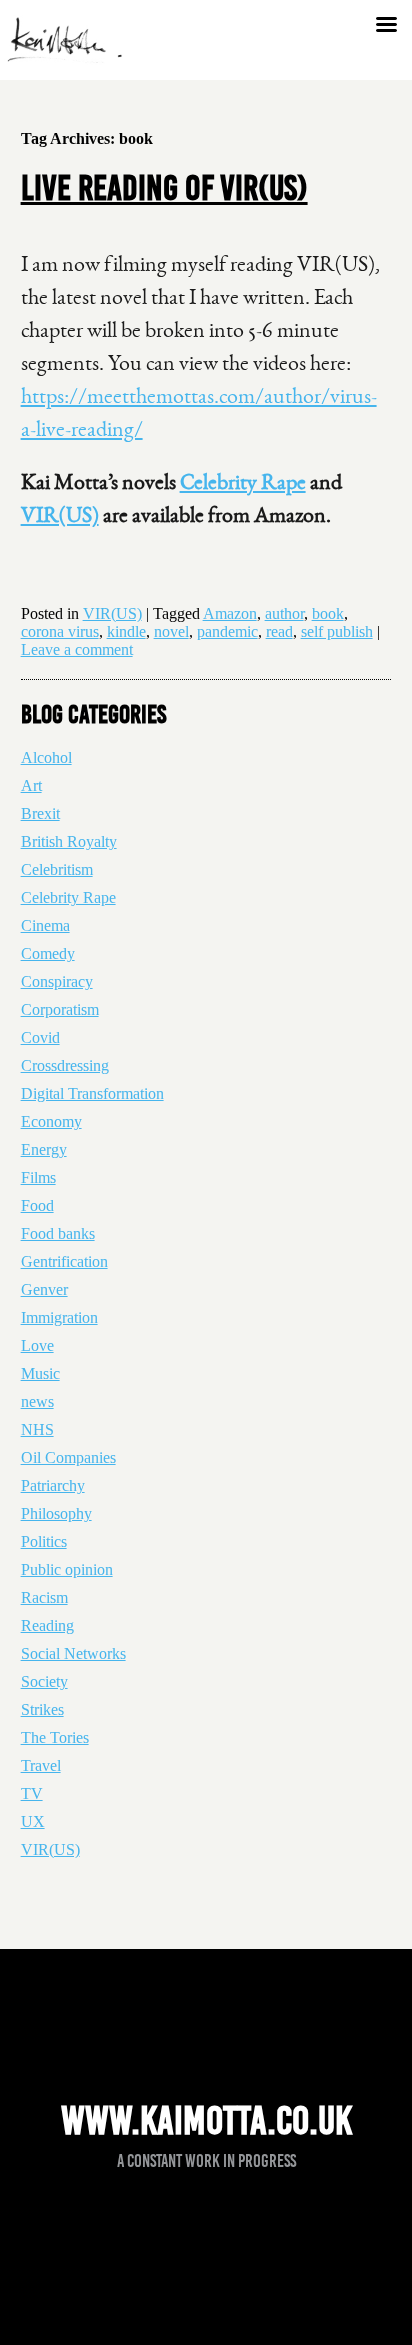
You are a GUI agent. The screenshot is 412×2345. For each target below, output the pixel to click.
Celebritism (57, 869)
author (284, 613)
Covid (40, 1037)
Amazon (230, 613)
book (328, 613)
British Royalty (69, 841)
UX (33, 1821)
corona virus (60, 631)
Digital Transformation (92, 1093)
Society (44, 1681)
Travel (41, 1765)
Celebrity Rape (243, 482)
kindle (126, 631)
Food (37, 1205)
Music (40, 1373)
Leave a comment (77, 649)
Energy (44, 1149)
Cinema (45, 925)
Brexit (40, 813)
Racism (44, 1597)
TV (32, 1793)
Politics (44, 1541)
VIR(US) (60, 515)
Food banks (58, 1233)
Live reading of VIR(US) (164, 188)
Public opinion (67, 1569)
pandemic (227, 631)
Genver (44, 1289)
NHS (37, 1429)
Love (37, 1345)
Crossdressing (65, 1065)
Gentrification (64, 1261)
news (37, 1401)
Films (38, 1177)
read (279, 631)
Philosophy (56, 1513)
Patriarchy (53, 1485)
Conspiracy (57, 981)
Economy (51, 1121)
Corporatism (60, 1009)
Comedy (48, 953)
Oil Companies (68, 1457)
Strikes (42, 1709)
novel (171, 631)
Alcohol (46, 757)
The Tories (55, 1737)
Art (31, 785)
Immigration (59, 1317)
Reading (47, 1625)
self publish (337, 631)
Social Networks (73, 1653)
